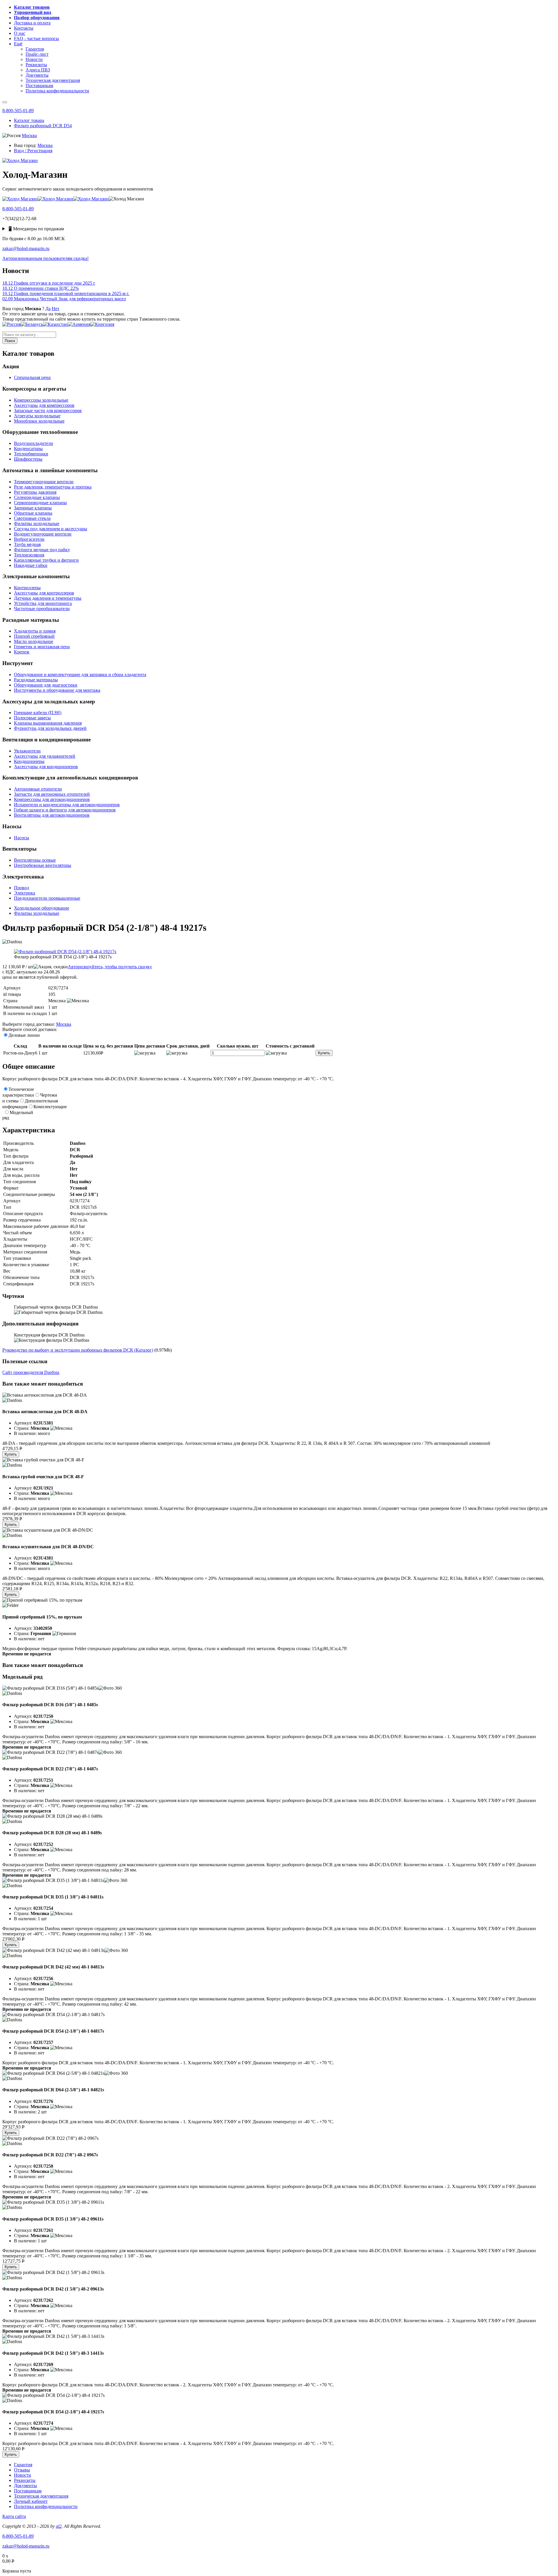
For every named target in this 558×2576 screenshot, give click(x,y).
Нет (56, 309)
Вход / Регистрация (33, 151)
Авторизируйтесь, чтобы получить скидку (110, 967)
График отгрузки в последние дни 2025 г (49, 283)
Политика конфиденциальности (46, 2506)
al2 (59, 2526)
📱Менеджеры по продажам (36, 229)
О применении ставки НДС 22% (41, 288)
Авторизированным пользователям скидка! (45, 258)
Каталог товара (29, 120)
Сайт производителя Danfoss (31, 1372)
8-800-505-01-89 (18, 111)
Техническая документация (41, 2496)
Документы (25, 2486)
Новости (23, 2475)
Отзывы (22, 2470)
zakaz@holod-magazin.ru (26, 248)
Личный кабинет (31, 2501)
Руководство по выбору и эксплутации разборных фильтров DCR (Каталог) (78, 1350)
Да (48, 309)
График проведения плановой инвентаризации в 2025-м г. (66, 293)
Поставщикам (28, 2491)
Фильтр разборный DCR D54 (43, 126)
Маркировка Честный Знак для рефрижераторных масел (64, 299)
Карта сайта (14, 2516)
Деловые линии (24, 1035)
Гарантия (23, 2465)
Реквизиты (25, 2480)
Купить (324, 1053)
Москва (29, 135)
